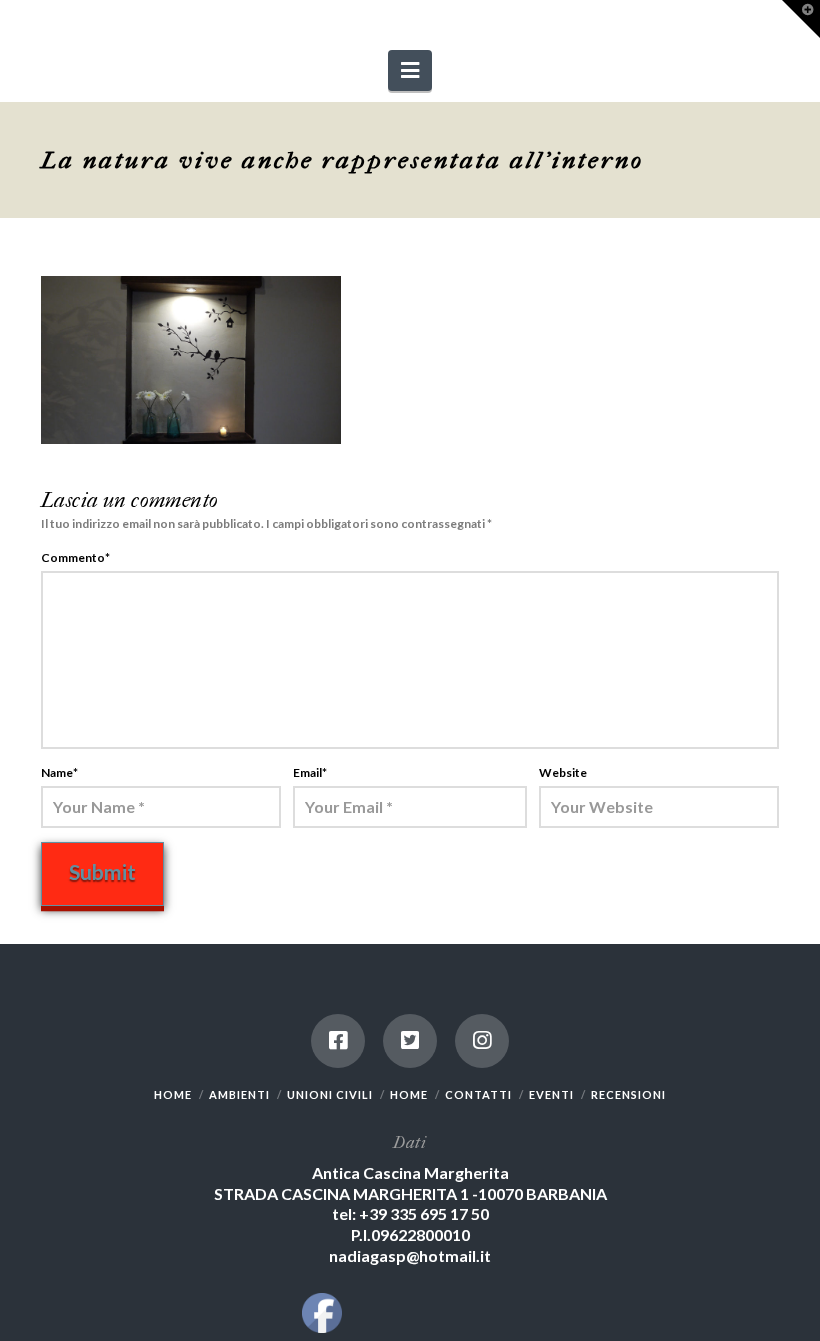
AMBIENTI (239, 1094)
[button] (410, 70)
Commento (75, 557)
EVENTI (551, 1094)
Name (59, 772)
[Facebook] (338, 1041)
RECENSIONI (628, 1094)
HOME (173, 1094)
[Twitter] (410, 1041)
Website (563, 772)
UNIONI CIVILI (330, 1094)
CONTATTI (478, 1094)
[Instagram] (482, 1041)
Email (310, 772)
